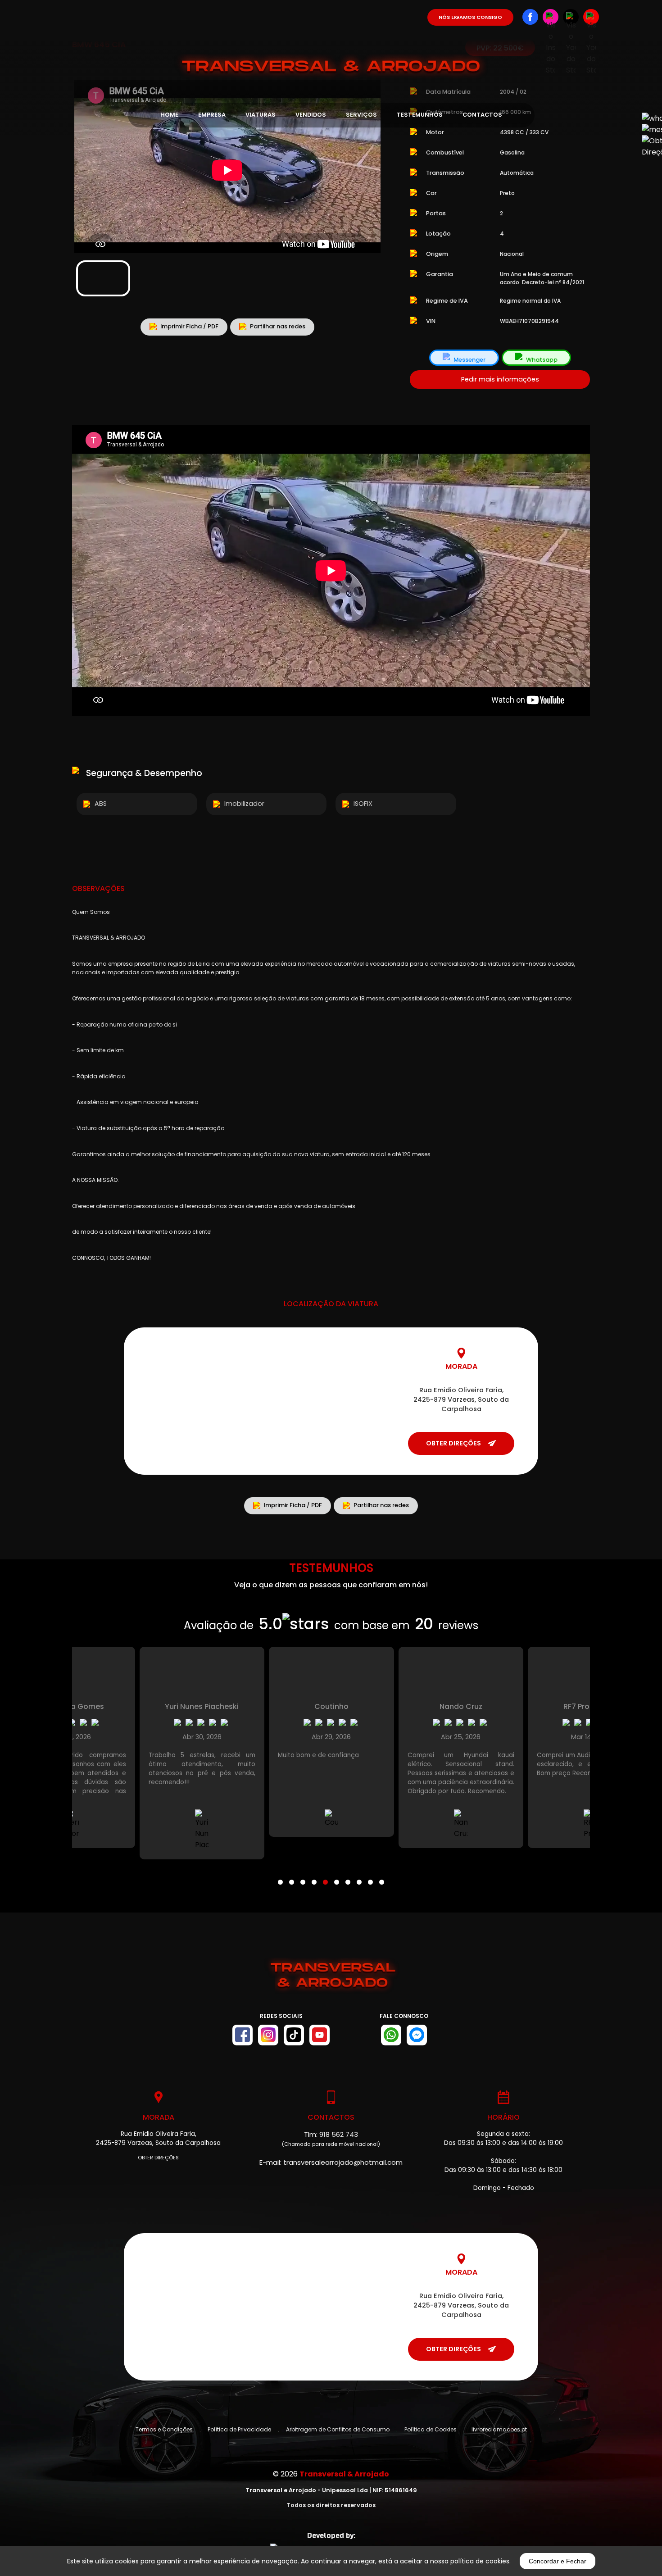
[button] (280, 1876)
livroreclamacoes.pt (499, 2429)
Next (369, 163)
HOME (169, 115)
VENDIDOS (311, 115)
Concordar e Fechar (558, 2561)
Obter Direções (158, 2158)
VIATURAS (261, 115)
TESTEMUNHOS (420, 115)
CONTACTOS (482, 115)
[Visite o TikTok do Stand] (294, 2035)
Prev (86, 163)
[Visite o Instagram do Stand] (268, 2035)
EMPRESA (212, 115)
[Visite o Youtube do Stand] (320, 2035)
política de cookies (480, 2561)
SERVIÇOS (361, 115)
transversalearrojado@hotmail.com (343, 2162)
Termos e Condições (164, 2429)
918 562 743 (339, 2134)
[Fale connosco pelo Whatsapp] (391, 2035)
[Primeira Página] (331, 40)
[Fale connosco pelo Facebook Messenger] (417, 2035)
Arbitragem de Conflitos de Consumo (338, 2429)
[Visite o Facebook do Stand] (243, 2035)
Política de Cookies (431, 2429)
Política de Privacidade (239, 2429)
